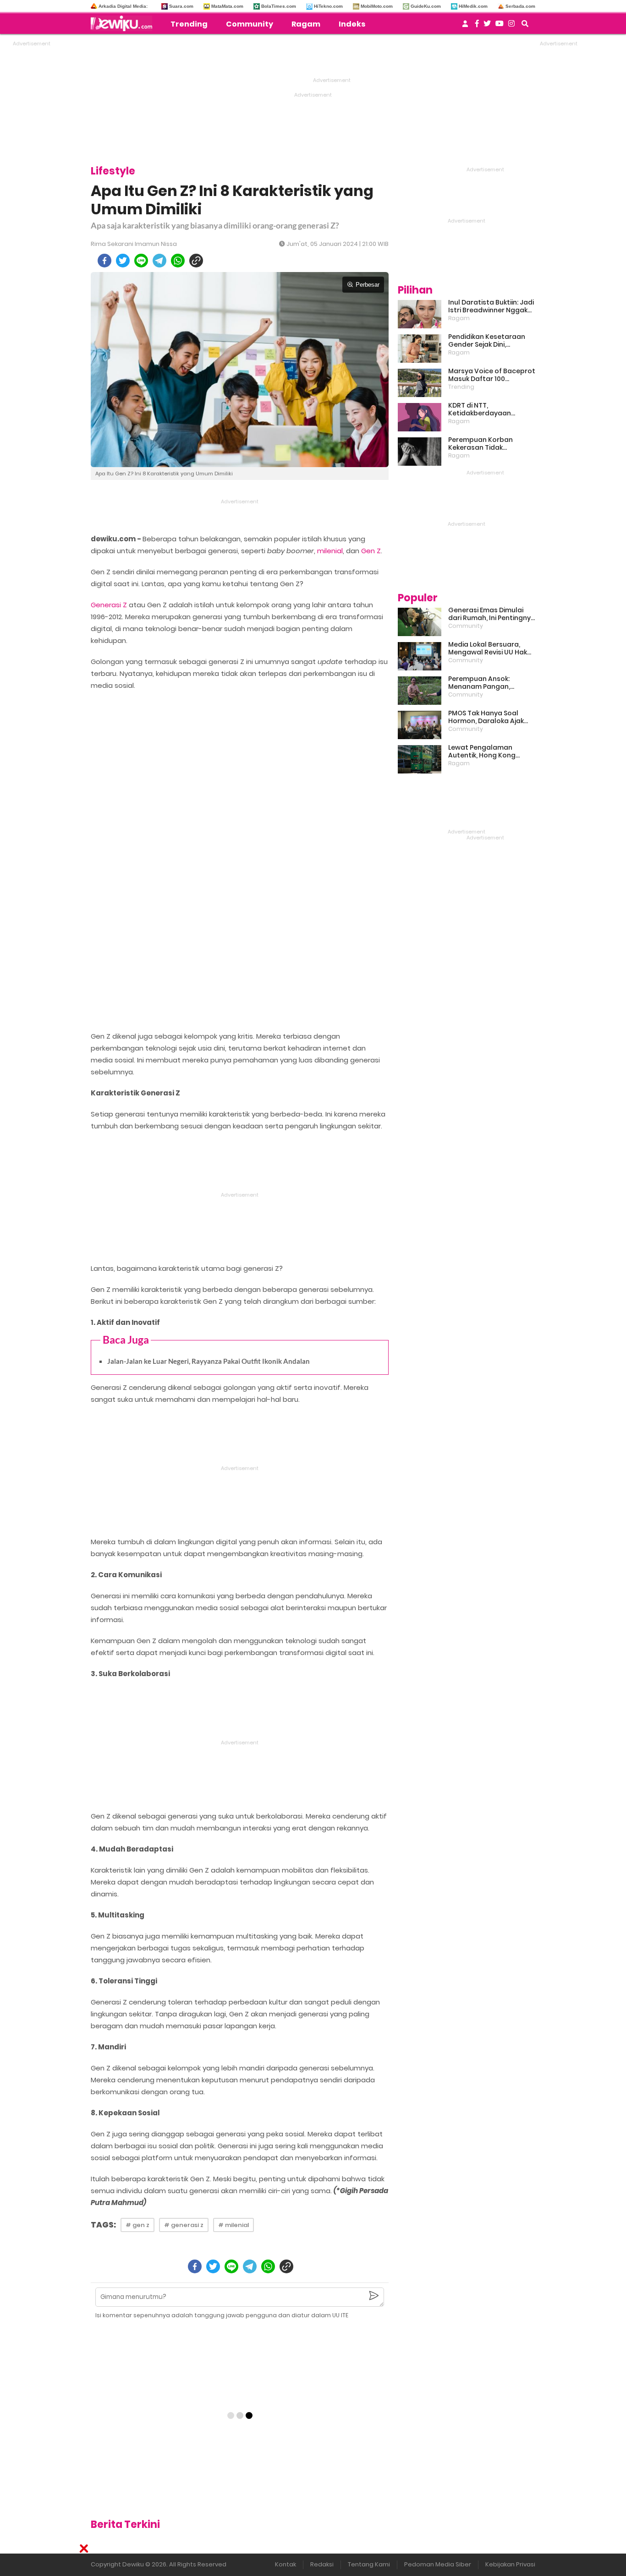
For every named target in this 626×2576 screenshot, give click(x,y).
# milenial (233, 2225)
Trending (189, 24)
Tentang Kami (369, 2564)
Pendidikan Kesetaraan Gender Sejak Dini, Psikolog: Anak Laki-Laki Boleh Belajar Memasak (487, 341)
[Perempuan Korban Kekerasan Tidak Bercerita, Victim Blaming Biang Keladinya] (420, 452)
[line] (141, 261)
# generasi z (184, 2225)
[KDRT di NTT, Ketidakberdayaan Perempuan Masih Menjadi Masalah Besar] (420, 417)
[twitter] (123, 261)
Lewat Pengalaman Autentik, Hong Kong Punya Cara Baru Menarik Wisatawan (489, 752)
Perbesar (368, 285)
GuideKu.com (426, 6)
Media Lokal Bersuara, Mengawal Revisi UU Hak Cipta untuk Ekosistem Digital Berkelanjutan (488, 648)
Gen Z (371, 551)
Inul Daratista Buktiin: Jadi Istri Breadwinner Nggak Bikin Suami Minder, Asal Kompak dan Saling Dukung (491, 306)
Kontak (286, 2564)
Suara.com (181, 6)
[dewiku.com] (124, 23)
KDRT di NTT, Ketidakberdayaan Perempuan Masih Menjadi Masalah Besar (491, 409)
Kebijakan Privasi (510, 2564)
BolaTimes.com (279, 6)
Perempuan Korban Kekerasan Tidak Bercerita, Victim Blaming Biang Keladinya (490, 444)
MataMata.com (227, 6)
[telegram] (159, 261)
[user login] (465, 26)
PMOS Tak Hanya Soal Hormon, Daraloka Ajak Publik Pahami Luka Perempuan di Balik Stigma (486, 717)
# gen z (137, 2225)
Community (250, 24)
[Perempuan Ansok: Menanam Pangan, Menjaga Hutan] (420, 691)
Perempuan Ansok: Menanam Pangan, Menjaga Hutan (479, 683)
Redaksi (322, 2564)
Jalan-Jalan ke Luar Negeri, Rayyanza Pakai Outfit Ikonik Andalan (209, 1361)
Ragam (306, 24)
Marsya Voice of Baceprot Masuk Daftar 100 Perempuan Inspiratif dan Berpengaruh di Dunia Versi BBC (492, 375)
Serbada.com (520, 6)
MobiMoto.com (377, 6)
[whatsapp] (178, 261)
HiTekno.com (328, 6)
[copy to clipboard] (196, 261)
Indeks (352, 24)
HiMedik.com (473, 6)
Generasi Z (109, 605)
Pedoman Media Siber (438, 2564)
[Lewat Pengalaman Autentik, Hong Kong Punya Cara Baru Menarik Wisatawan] (420, 759)
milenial (330, 551)
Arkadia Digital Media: (123, 6)
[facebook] (104, 261)
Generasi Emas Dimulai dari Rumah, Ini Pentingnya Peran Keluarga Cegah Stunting (492, 614)
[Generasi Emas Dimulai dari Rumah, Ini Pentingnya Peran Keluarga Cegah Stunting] (420, 622)
